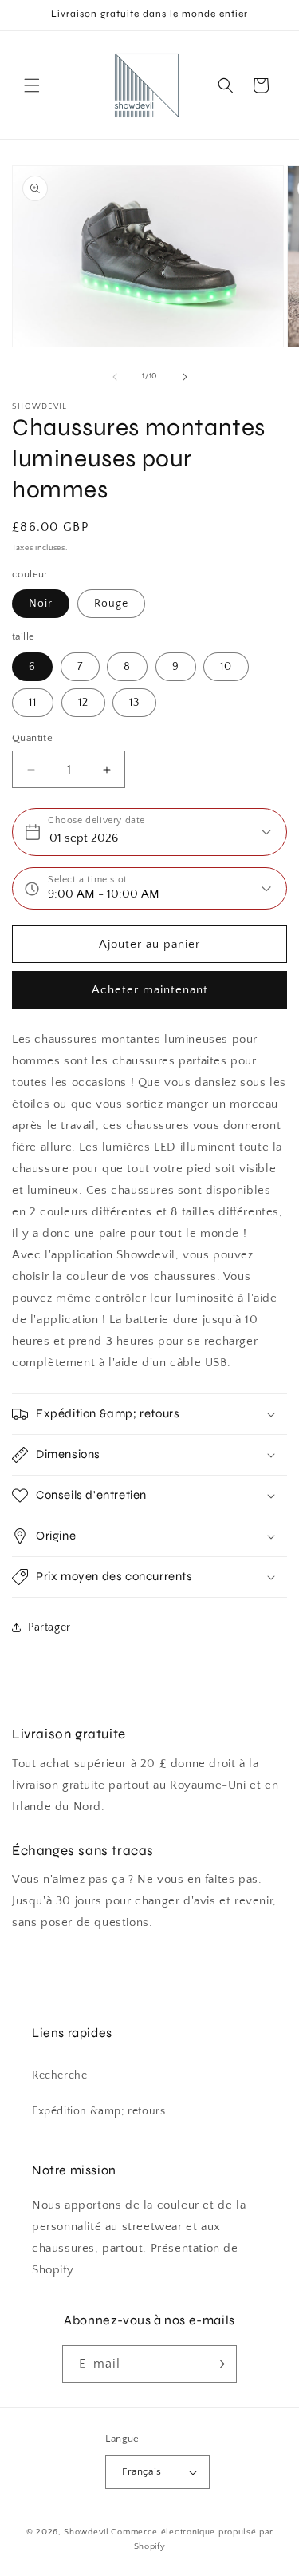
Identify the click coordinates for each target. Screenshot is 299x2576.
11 (33, 703)
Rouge (111, 604)
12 (83, 703)
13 (134, 703)
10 (226, 667)
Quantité (32, 738)
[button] (32, 85)
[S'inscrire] (218, 2364)
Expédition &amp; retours (98, 2111)
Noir (41, 604)
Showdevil (86, 2532)
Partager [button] (49, 1627)
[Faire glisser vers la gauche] (115, 377)
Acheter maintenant (150, 990)
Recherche (59, 2075)
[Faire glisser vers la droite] (185, 377)
